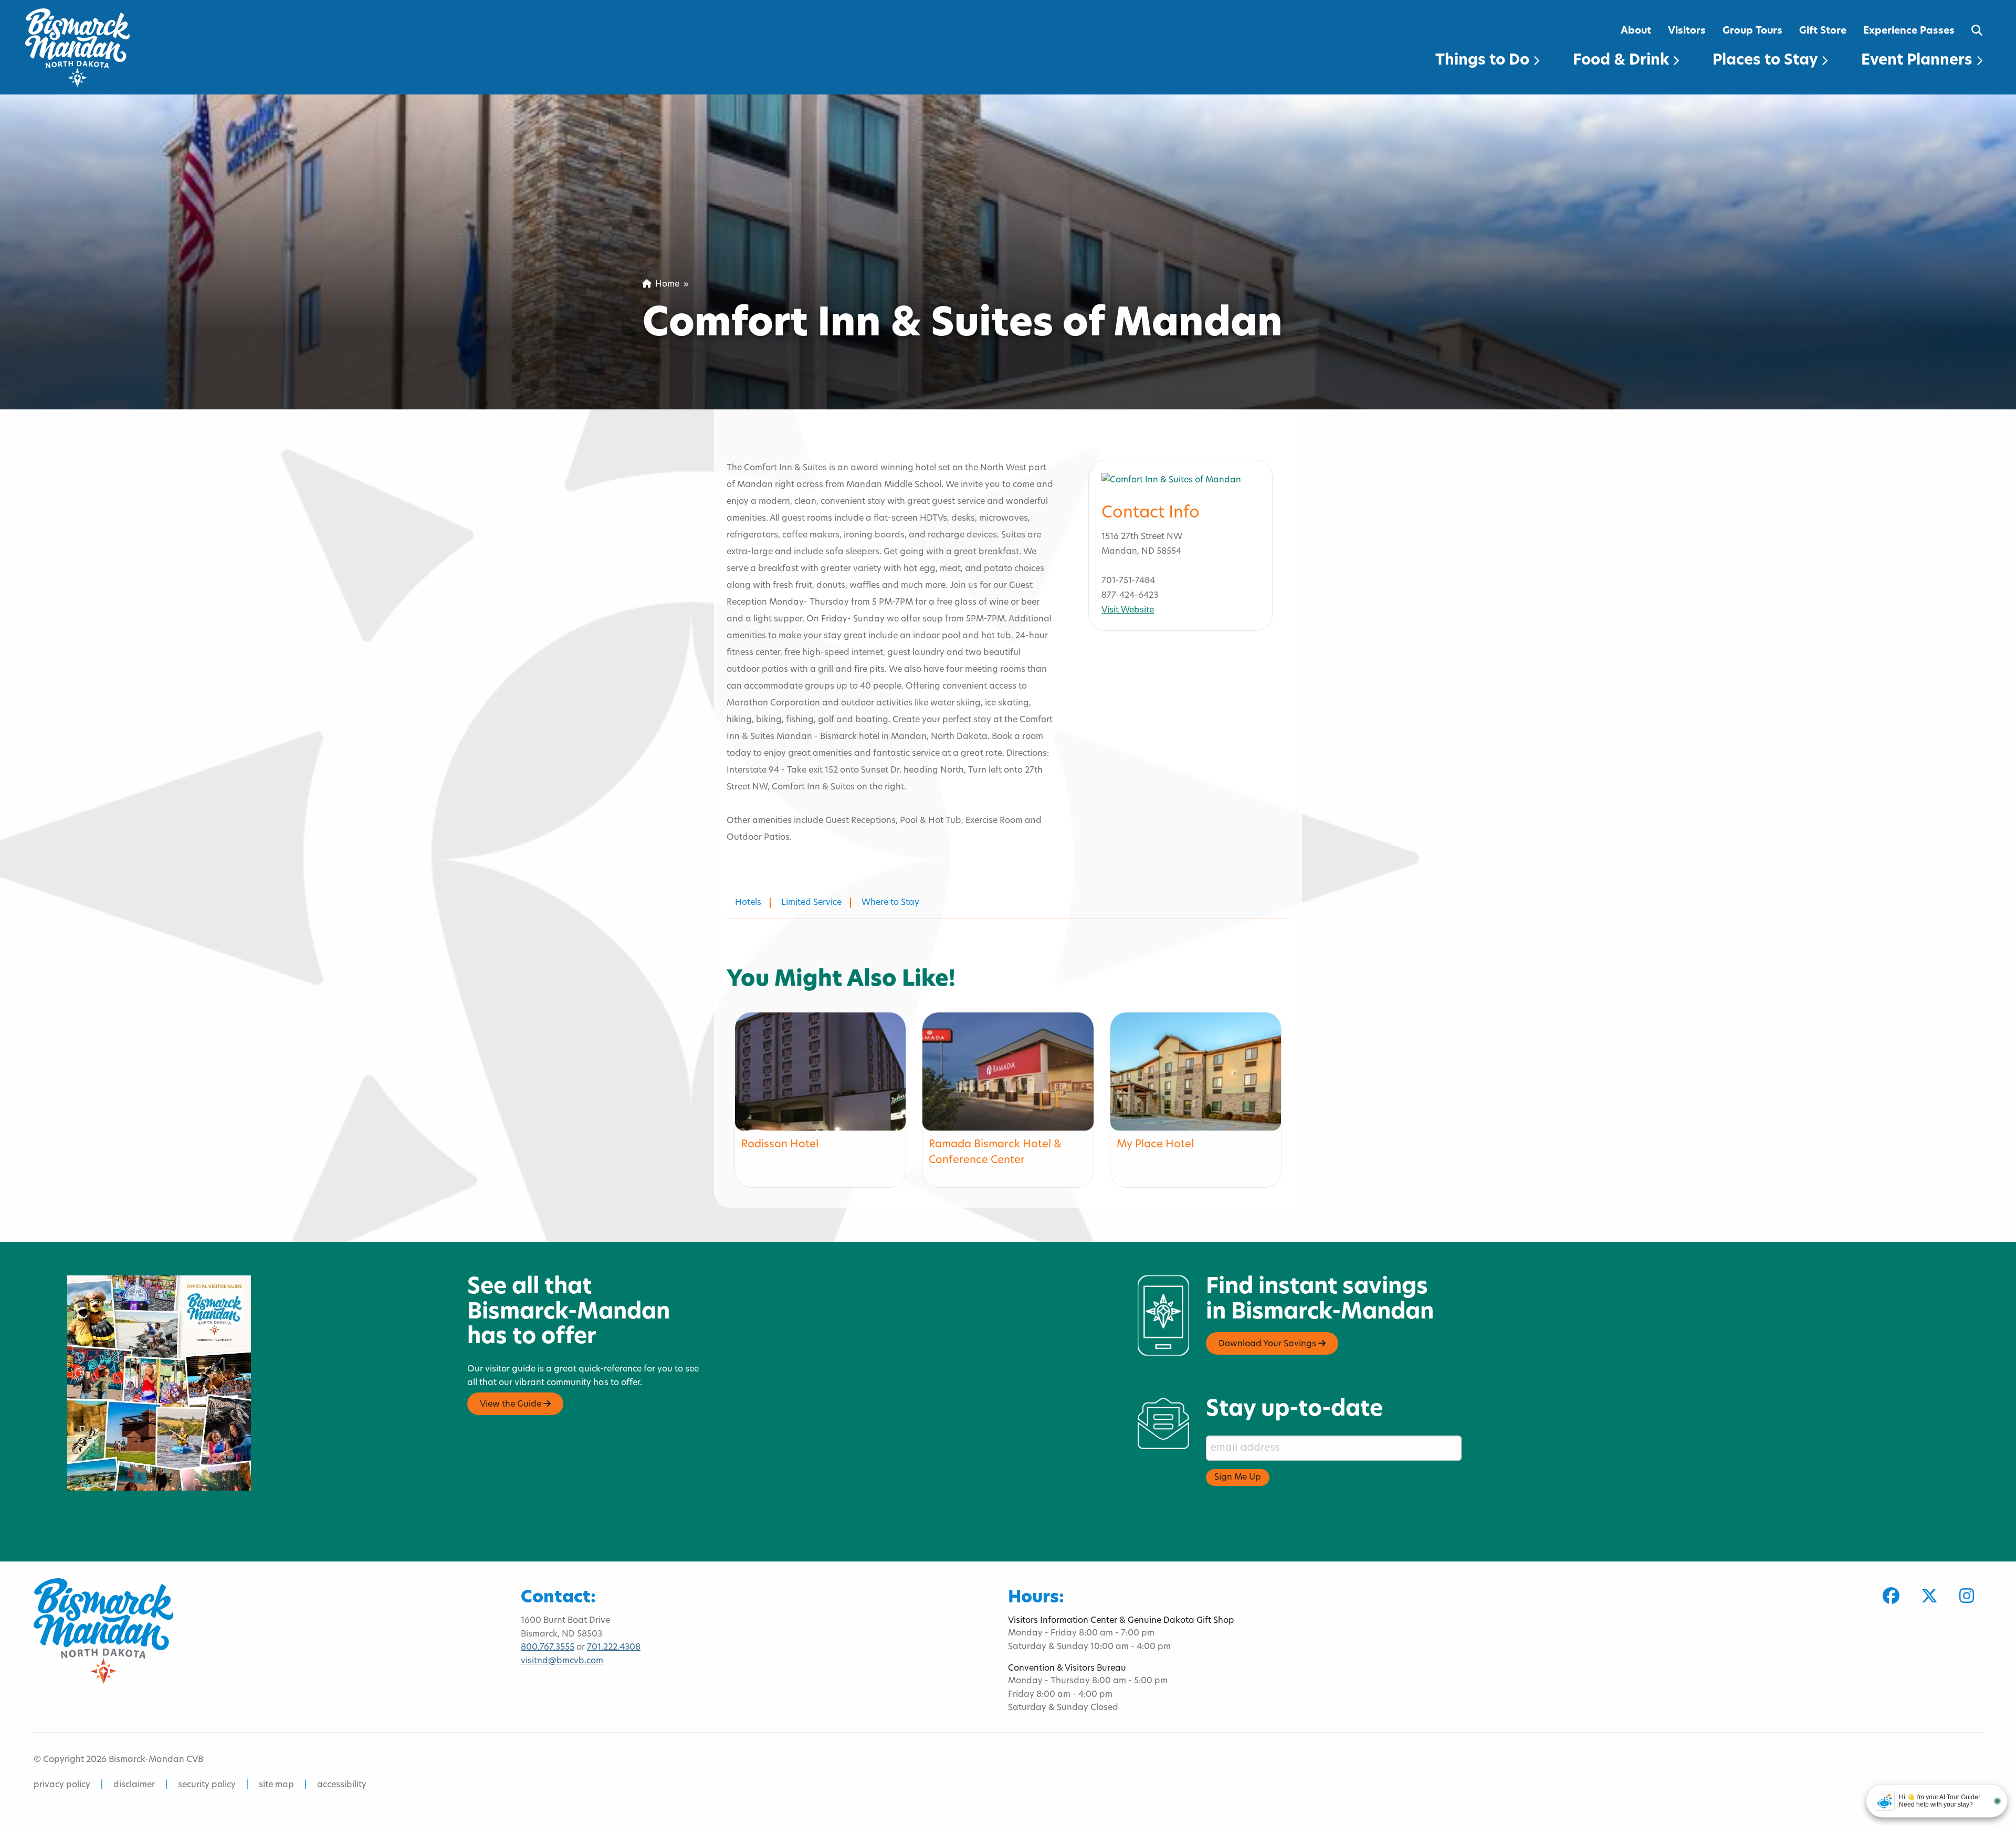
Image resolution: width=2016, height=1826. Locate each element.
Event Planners (1919, 61)
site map (276, 1785)
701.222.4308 (614, 1648)
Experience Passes (1909, 31)
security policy (207, 1785)
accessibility (342, 1785)
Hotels (748, 903)
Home (665, 284)
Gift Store (1823, 31)
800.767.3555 (548, 1648)
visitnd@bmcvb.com (562, 1661)
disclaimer (134, 1785)
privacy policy (62, 1785)
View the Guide (512, 1405)
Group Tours (1752, 31)
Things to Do (1484, 61)
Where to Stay (890, 903)
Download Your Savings (1268, 1344)
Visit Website (1128, 610)
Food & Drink (1623, 61)
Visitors (1687, 31)
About (1636, 31)
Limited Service (811, 903)
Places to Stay (1767, 61)
